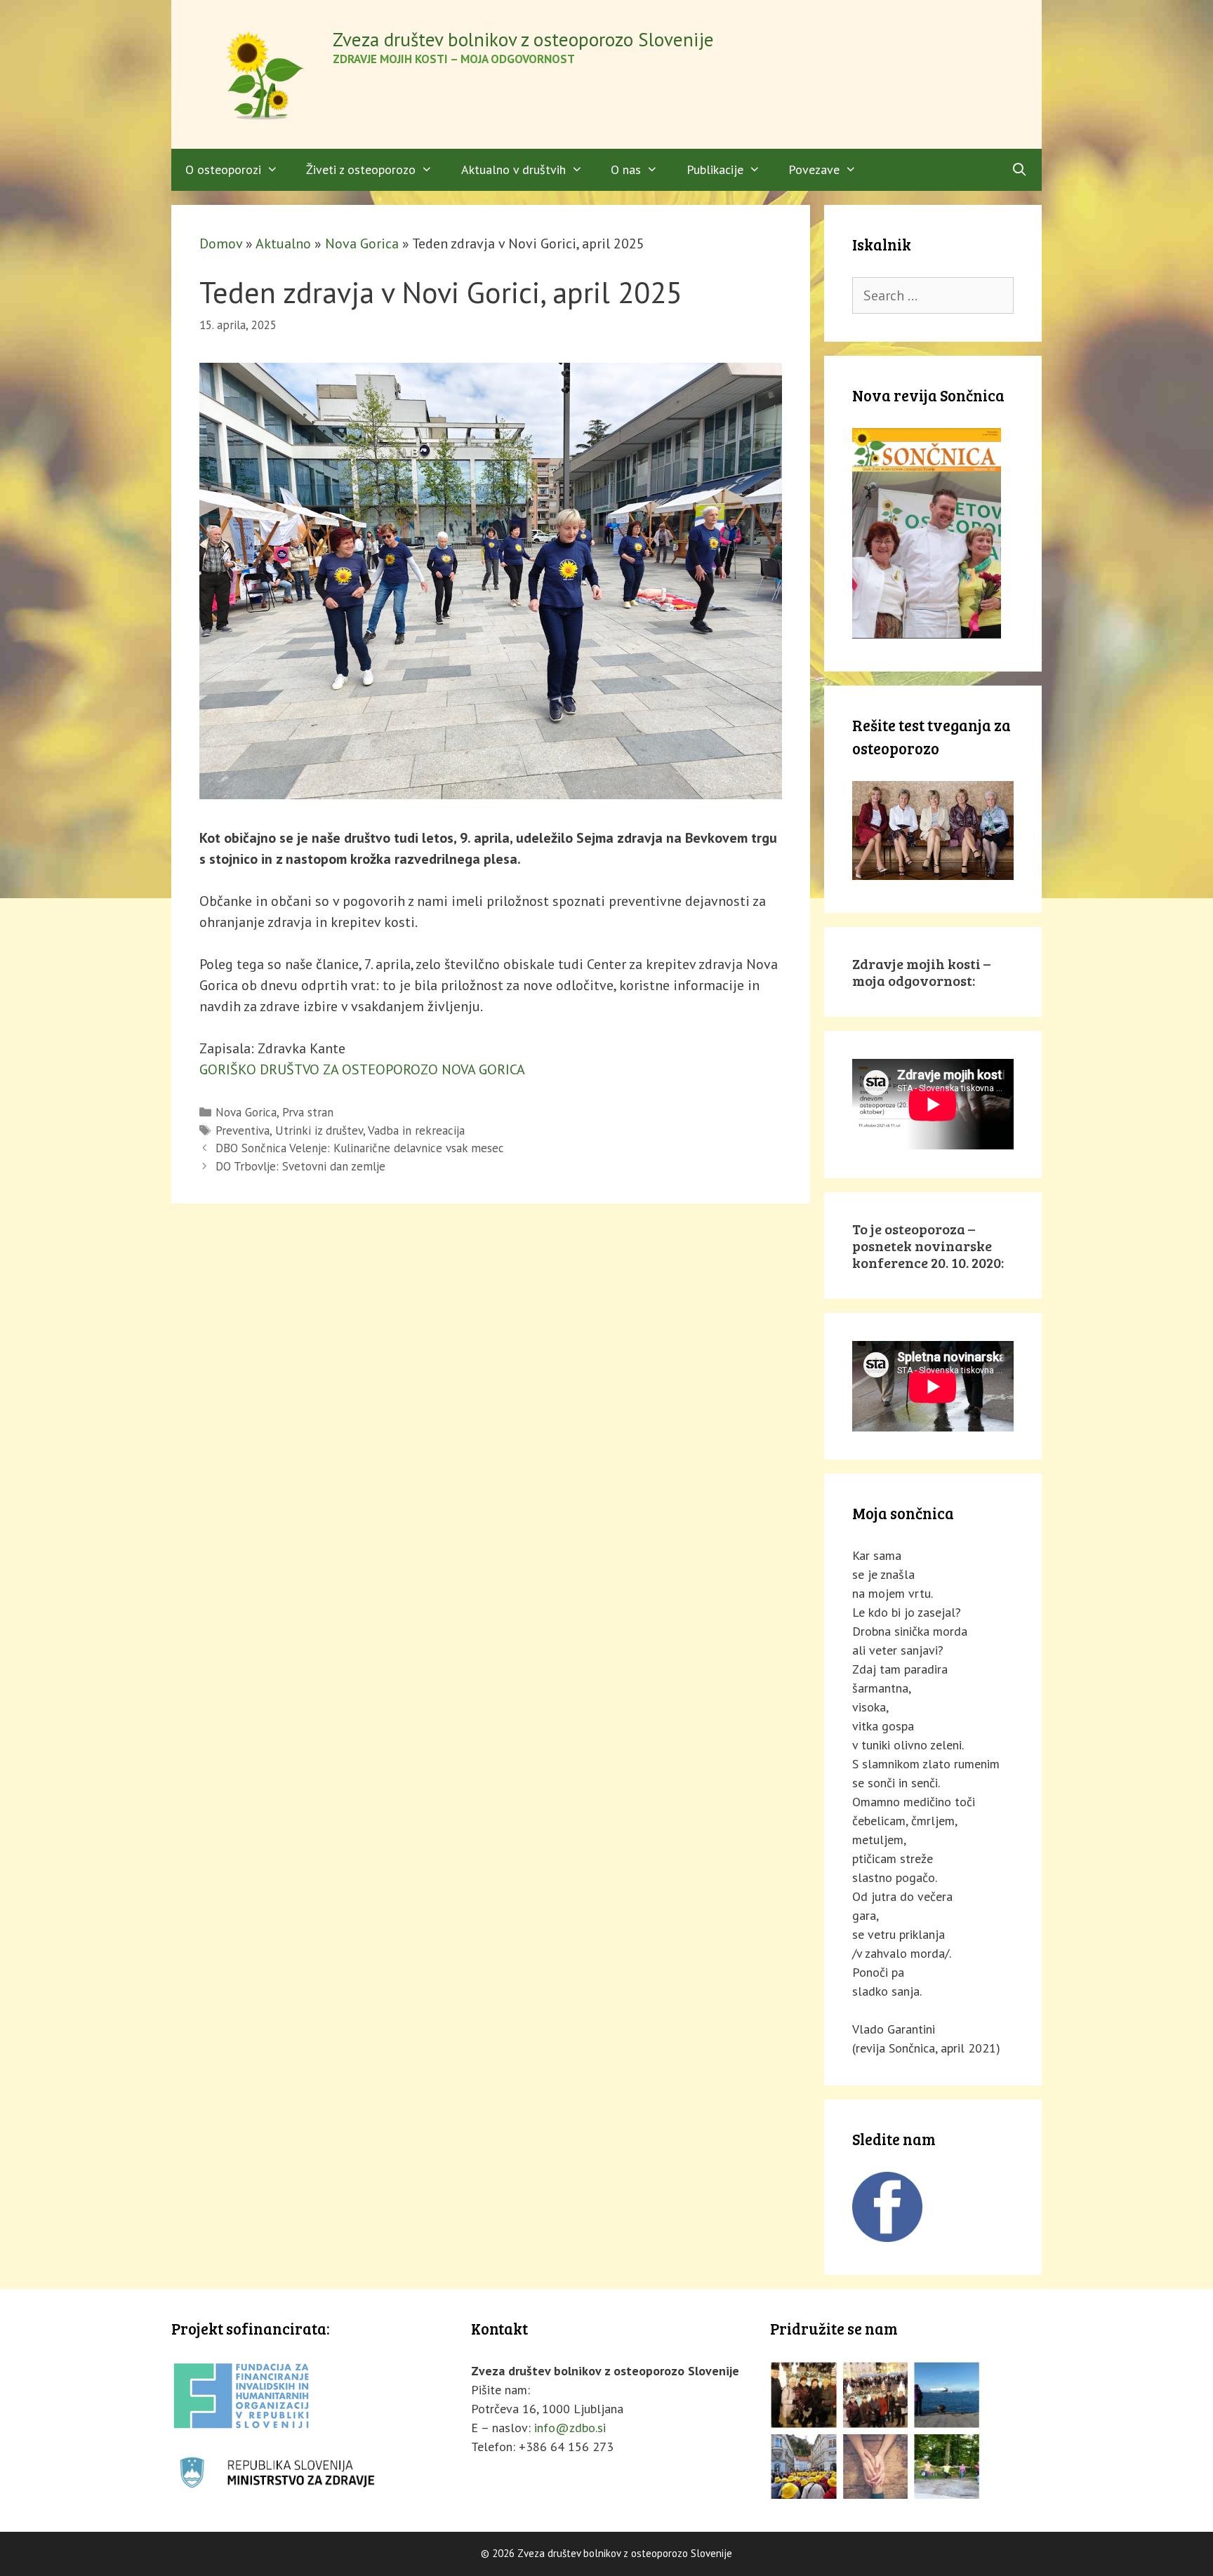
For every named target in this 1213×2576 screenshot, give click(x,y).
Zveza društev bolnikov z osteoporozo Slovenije (523, 39)
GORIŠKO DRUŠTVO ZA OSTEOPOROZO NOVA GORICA (362, 1069)
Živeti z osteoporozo (361, 169)
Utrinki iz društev (319, 1130)
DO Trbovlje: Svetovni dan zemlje (300, 1166)
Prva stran (308, 1112)
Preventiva (243, 1130)
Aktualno (283, 243)
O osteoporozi (223, 169)
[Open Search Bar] (1020, 170)
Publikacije (715, 169)
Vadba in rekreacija (416, 1130)
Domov (221, 243)
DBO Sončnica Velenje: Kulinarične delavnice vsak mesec (360, 1148)
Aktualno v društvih (513, 169)
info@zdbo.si (570, 2428)
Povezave (814, 169)
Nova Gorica (362, 243)
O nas (626, 169)
